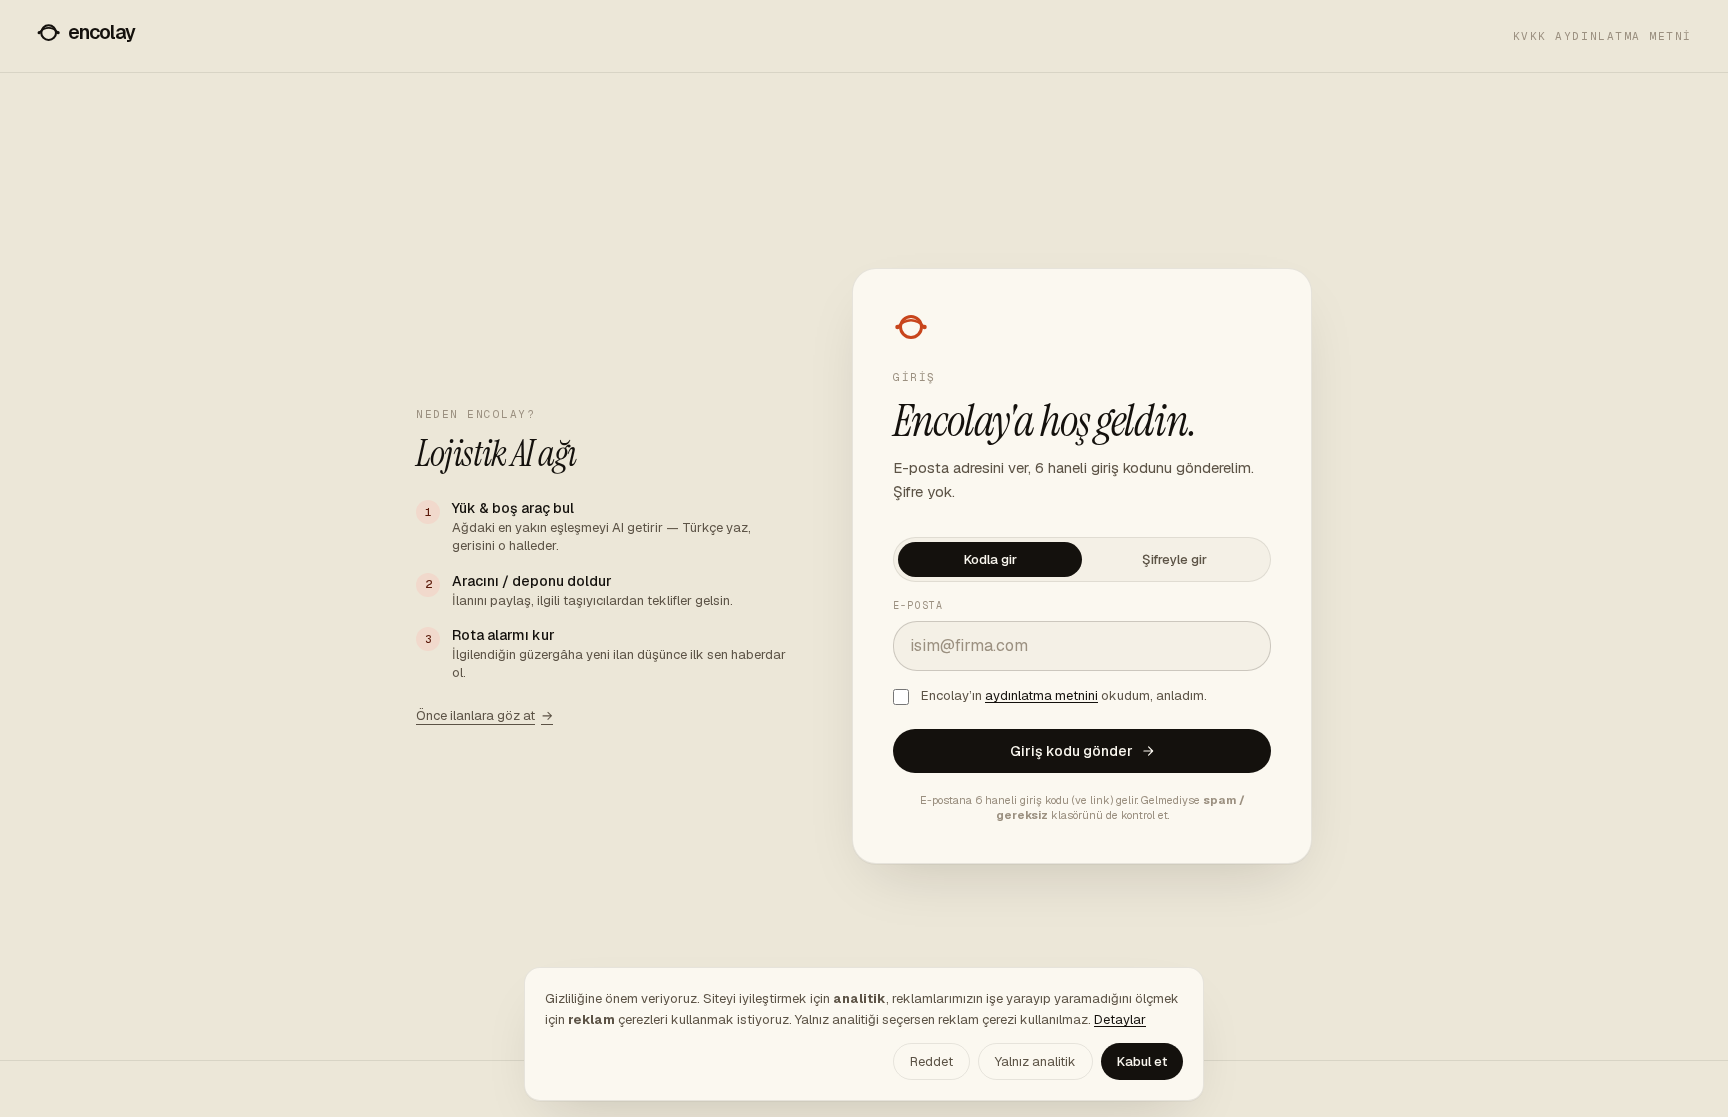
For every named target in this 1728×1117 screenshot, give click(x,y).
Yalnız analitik (1035, 1061)
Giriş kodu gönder (1071, 751)
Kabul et (1142, 1061)
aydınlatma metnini (1041, 695)
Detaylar (1120, 1019)
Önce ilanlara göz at (484, 715)
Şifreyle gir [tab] (1174, 559)
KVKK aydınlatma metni (1602, 36)
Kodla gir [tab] (990, 559)
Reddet (931, 1061)
